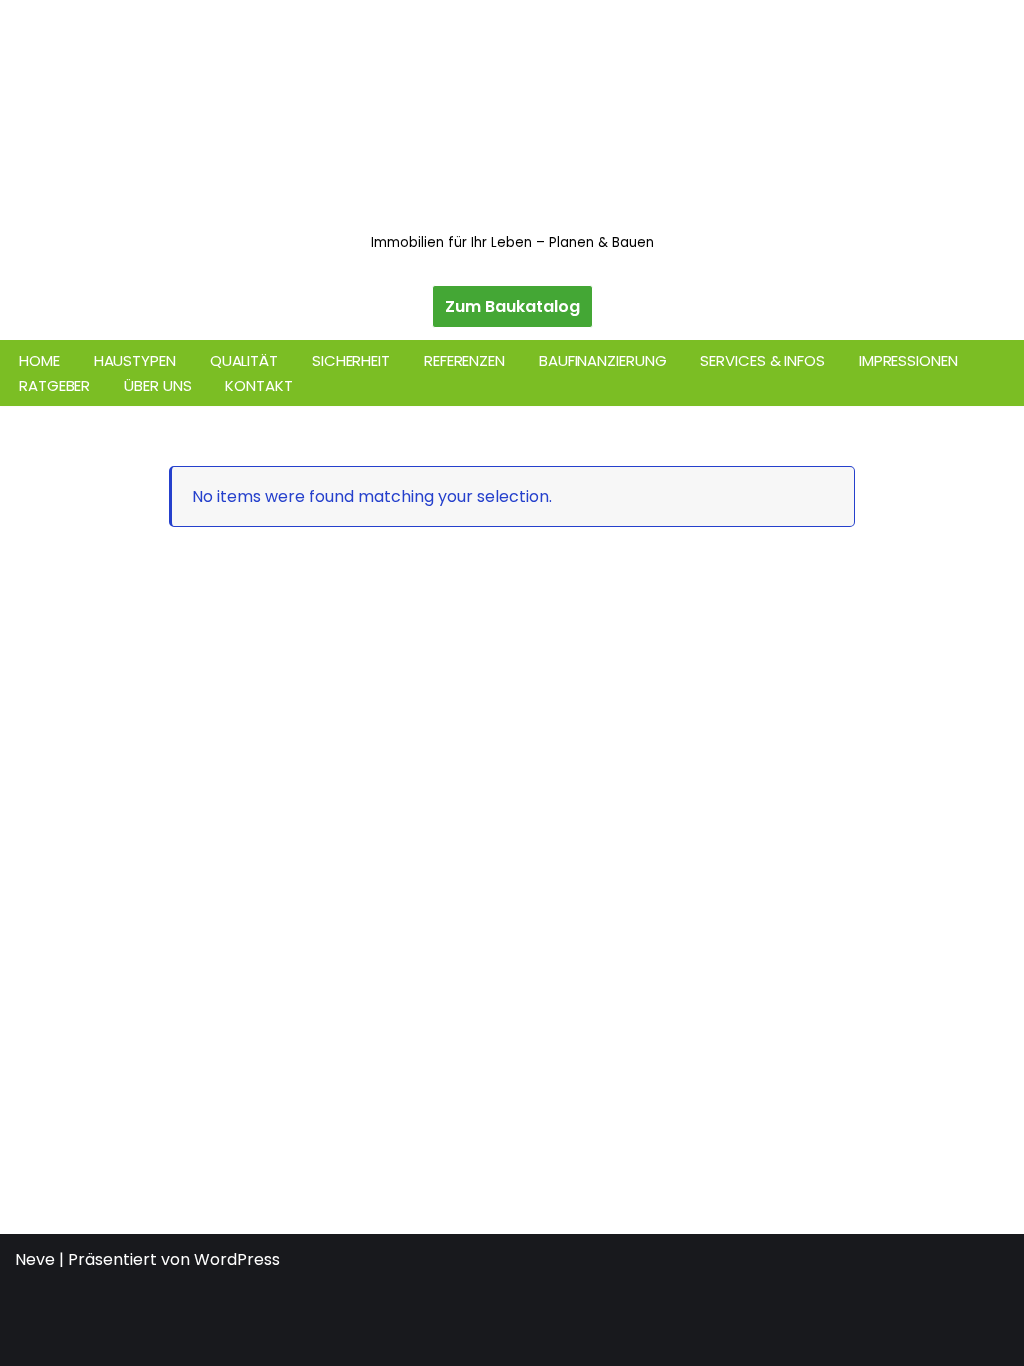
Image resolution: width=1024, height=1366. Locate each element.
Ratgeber (54, 385)
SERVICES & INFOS (762, 360)
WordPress (237, 1259)
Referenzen (464, 360)
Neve (35, 1259)
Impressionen (908, 360)
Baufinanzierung (603, 360)
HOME (39, 360)
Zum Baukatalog (512, 306)
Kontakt (258, 385)
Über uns (157, 385)
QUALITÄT (244, 360)
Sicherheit (351, 360)
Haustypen (135, 360)
